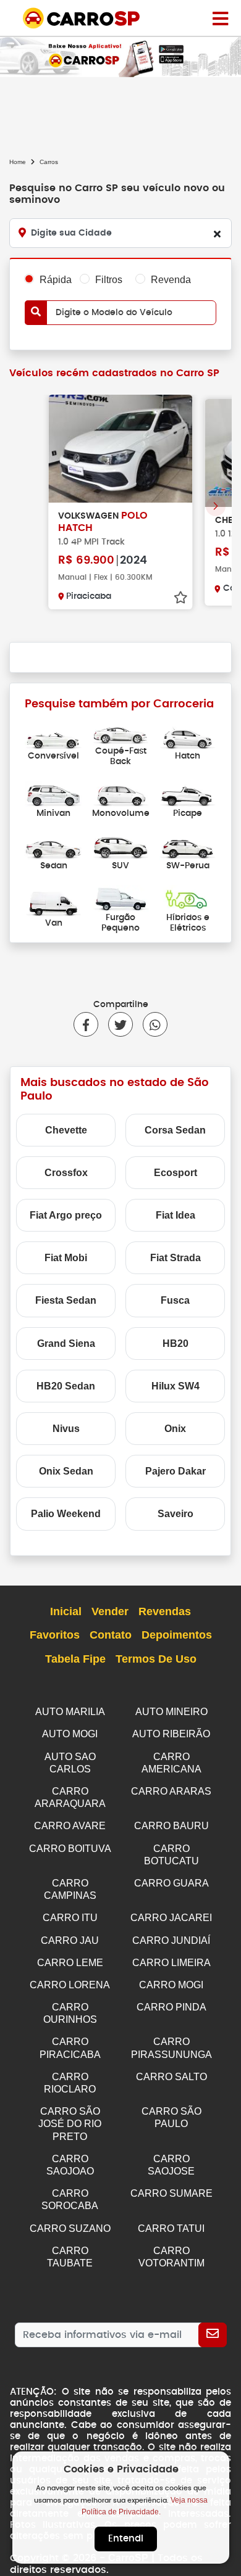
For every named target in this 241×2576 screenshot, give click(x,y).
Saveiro (175, 1514)
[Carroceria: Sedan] (53, 846)
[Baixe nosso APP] (120, 56)
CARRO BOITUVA (70, 1849)
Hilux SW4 (175, 1386)
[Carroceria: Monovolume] (121, 794)
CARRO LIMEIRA (171, 1963)
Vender (110, 1611)
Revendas (165, 1611)
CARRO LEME (70, 1963)
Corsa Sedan (175, 1130)
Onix (175, 1429)
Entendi (126, 2539)
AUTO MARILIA (70, 1712)
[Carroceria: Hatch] (188, 737)
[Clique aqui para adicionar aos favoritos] (180, 598)
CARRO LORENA (70, 1985)
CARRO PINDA (171, 2007)
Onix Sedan (66, 1471)
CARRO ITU (70, 1918)
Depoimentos (177, 1635)
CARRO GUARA (171, 1883)
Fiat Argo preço (66, 1215)
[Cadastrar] (213, 2335)
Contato (111, 1635)
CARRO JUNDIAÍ (171, 1940)
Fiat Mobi (66, 1258)
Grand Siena (66, 1344)
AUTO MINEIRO (171, 1712)
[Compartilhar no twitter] (116, 1024)
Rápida (56, 280)
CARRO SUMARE (171, 2193)
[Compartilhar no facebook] (86, 1024)
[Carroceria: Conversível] (53, 737)
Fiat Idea (175, 1215)
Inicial (66, 1611)
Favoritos (55, 1635)
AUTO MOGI (70, 1734)
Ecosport (175, 1173)
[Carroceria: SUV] (121, 846)
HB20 (175, 1344)
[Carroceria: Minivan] (53, 794)
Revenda (171, 280)
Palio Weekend (66, 1514)
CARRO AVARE (70, 1826)
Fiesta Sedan (66, 1300)
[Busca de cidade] (217, 234)
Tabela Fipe (75, 1659)
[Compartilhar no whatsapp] (150, 1024)
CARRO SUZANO (70, 2228)
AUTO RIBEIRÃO (171, 1734)
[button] (216, 506)
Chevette (66, 1130)
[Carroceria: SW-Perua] (188, 846)
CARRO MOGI (171, 1985)
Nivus (66, 1429)
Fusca (175, 1300)
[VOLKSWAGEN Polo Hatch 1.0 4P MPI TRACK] (120, 449)
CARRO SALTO (171, 2077)
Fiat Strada (175, 1258)
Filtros (109, 280)
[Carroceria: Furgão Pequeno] (121, 898)
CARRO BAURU (171, 1826)
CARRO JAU (70, 1940)
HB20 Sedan (66, 1386)
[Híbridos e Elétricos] (188, 898)
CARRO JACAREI (171, 1918)
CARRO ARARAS (171, 1791)
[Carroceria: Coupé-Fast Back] (121, 731)
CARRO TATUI (171, 2228)
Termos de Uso (156, 1659)
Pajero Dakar (175, 1471)
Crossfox (66, 1173)
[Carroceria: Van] (53, 903)
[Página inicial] (220, 18)
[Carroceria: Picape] (188, 794)
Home (18, 162)
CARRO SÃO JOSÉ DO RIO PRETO (70, 2124)
